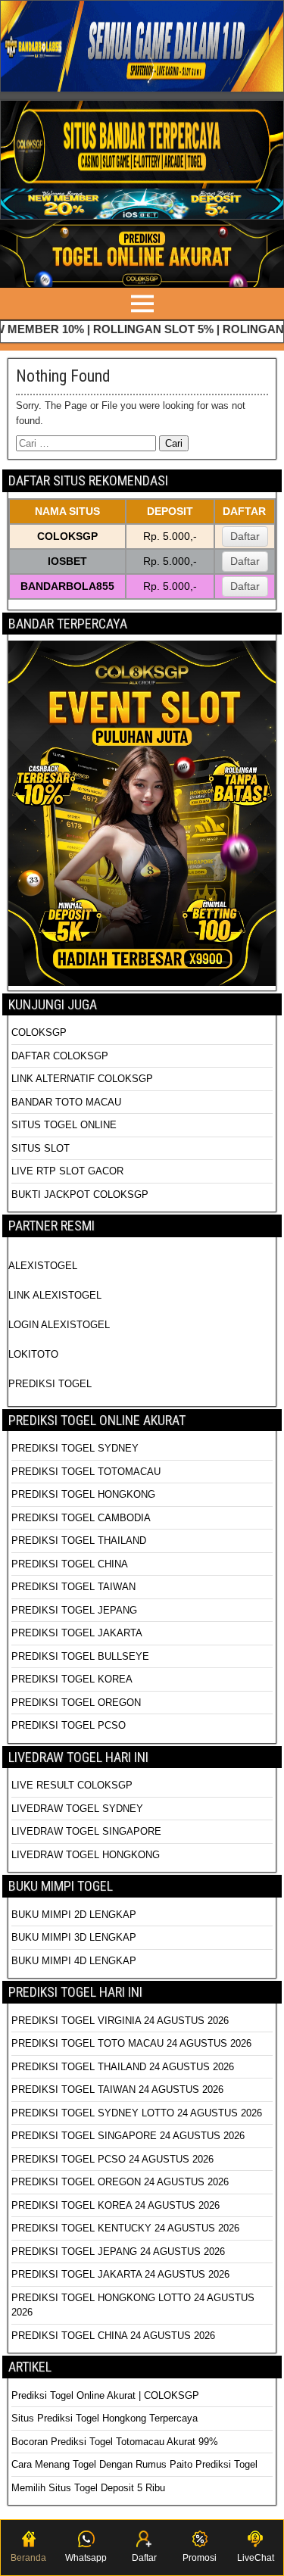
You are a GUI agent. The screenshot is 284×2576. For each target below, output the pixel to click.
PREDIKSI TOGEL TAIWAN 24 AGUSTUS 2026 (117, 2089)
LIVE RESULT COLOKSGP (72, 1785)
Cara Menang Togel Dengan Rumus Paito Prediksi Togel (134, 2464)
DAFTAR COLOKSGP (60, 1056)
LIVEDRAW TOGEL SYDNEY (77, 1809)
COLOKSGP (39, 1032)
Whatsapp (86, 2558)
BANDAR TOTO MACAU (66, 1102)
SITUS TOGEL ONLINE (64, 1125)
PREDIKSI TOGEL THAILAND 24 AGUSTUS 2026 (123, 2067)
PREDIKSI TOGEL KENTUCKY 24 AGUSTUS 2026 (125, 2228)
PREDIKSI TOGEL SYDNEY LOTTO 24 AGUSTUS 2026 (137, 2113)
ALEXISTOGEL (43, 1266)
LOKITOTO (33, 1354)
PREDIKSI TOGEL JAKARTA (77, 1633)
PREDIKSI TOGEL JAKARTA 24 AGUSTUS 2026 (120, 2274)
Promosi (200, 2558)
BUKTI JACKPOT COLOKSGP (80, 1194)
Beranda (28, 2558)
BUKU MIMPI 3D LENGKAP (74, 1937)
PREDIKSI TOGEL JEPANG (74, 1610)
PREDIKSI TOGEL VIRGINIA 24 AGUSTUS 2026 (120, 2021)
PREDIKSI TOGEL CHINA (70, 1564)
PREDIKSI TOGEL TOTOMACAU (86, 1472)
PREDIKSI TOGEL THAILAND (79, 1541)
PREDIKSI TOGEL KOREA (72, 1679)
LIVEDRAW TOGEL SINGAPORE (86, 1831)
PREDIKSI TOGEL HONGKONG (83, 1494)
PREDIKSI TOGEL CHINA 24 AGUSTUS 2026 (113, 2336)
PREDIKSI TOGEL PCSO (69, 1725)
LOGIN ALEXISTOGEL (59, 1325)
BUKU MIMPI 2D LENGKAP (74, 1915)
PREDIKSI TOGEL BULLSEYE (80, 1656)
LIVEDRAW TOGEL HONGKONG (86, 1855)
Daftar (245, 536)
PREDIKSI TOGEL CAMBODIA (81, 1518)
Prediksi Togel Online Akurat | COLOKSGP (105, 2395)
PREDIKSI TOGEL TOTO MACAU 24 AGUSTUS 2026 (131, 2043)
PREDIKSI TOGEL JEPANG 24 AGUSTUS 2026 (118, 2252)
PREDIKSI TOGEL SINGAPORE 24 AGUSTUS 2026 (128, 2136)
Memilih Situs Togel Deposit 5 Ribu (88, 2488)
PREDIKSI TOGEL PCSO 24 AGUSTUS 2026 (112, 2159)
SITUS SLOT (41, 1148)
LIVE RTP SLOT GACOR (67, 1171)
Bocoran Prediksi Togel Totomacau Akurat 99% (115, 2442)
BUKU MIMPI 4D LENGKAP (74, 1961)
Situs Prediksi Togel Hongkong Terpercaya (106, 2418)
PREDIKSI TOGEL (50, 1384)
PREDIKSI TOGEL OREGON (76, 1703)
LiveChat (256, 2558)
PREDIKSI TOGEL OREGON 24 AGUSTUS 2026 (120, 2182)
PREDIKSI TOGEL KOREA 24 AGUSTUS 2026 (115, 2205)
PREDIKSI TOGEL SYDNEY (75, 1448)
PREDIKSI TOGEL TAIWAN (73, 1587)
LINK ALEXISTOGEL (55, 1295)
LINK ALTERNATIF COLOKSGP (82, 1079)
